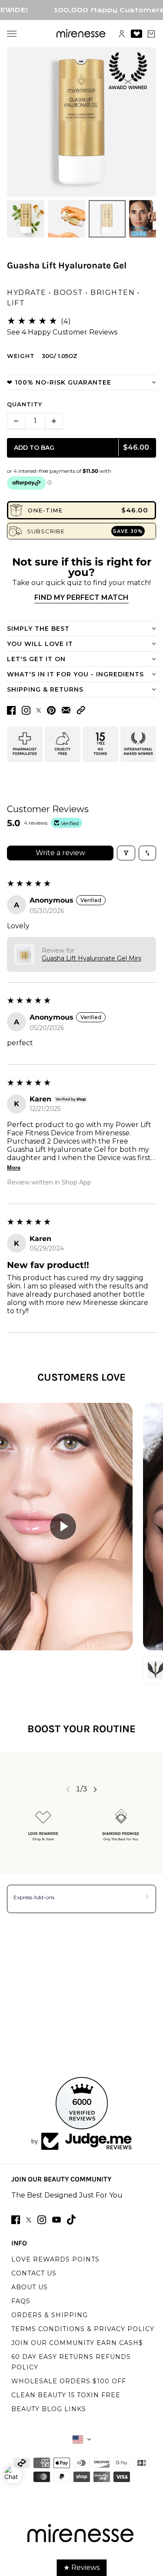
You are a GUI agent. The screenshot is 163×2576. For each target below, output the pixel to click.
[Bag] (151, 34)
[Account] (122, 34)
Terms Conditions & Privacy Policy (83, 2329)
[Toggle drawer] (12, 34)
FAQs (21, 2301)
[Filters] (126, 853)
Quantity (25, 404)
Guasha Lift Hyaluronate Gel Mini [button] (91, 958)
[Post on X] (39, 710)
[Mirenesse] (81, 34)
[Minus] (16, 421)
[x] (29, 2220)
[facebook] (16, 2220)
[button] (81, 710)
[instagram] (42, 2220)
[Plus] (54, 421)
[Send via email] (66, 710)
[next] (95, 1789)
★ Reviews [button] (81, 2568)
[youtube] (57, 2220)
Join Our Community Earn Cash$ (77, 2343)
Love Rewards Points (55, 2259)
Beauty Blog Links (49, 2409)
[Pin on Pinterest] (51, 710)
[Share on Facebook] (11, 710)
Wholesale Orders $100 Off (69, 2381)
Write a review (60, 853)
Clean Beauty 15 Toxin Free (66, 2395)
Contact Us (34, 2273)
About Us (30, 2287)
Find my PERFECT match (81, 597)
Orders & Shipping (50, 2315)
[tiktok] (71, 2220)
